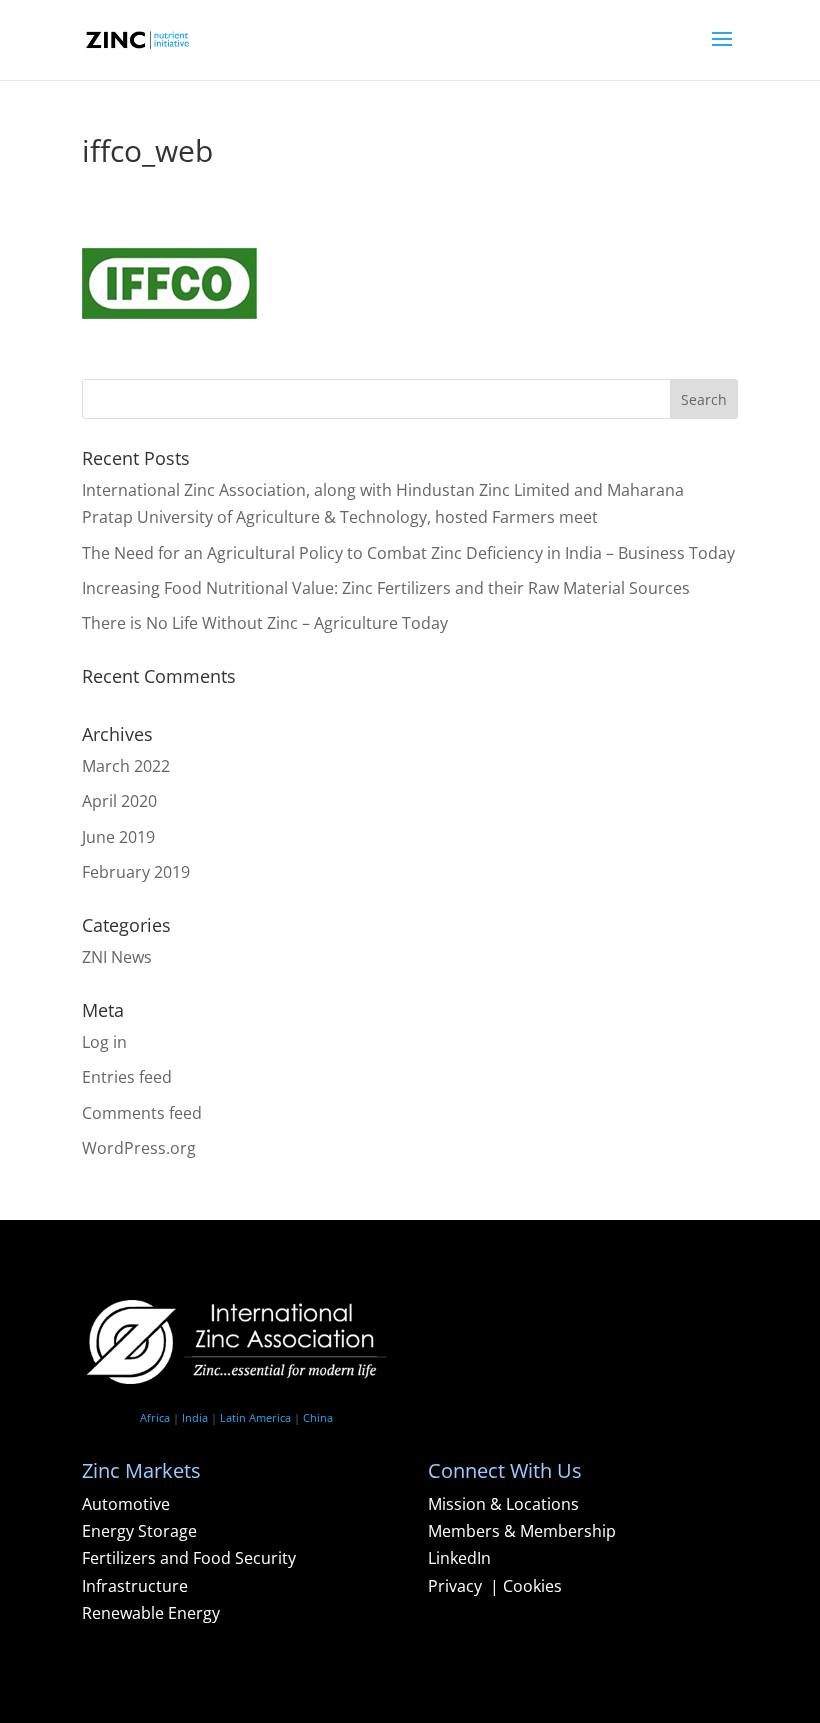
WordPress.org (139, 1148)
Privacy (457, 1586)
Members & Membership (522, 1531)
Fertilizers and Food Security (189, 1558)
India (195, 1417)
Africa (155, 1417)
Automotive (126, 1504)
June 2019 (118, 837)
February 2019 (136, 872)
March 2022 (126, 766)
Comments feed (142, 1113)
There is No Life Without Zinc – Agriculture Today (265, 623)
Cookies (532, 1586)
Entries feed (127, 1077)
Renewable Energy (151, 1613)
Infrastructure (135, 1586)
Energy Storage (139, 1531)
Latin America (255, 1417)
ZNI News (117, 957)
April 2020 (119, 801)
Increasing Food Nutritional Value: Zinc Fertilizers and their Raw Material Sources (386, 588)
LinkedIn (459, 1558)
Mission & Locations (503, 1504)
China (318, 1417)
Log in (104, 1042)
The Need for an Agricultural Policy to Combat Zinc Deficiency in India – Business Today (408, 553)
